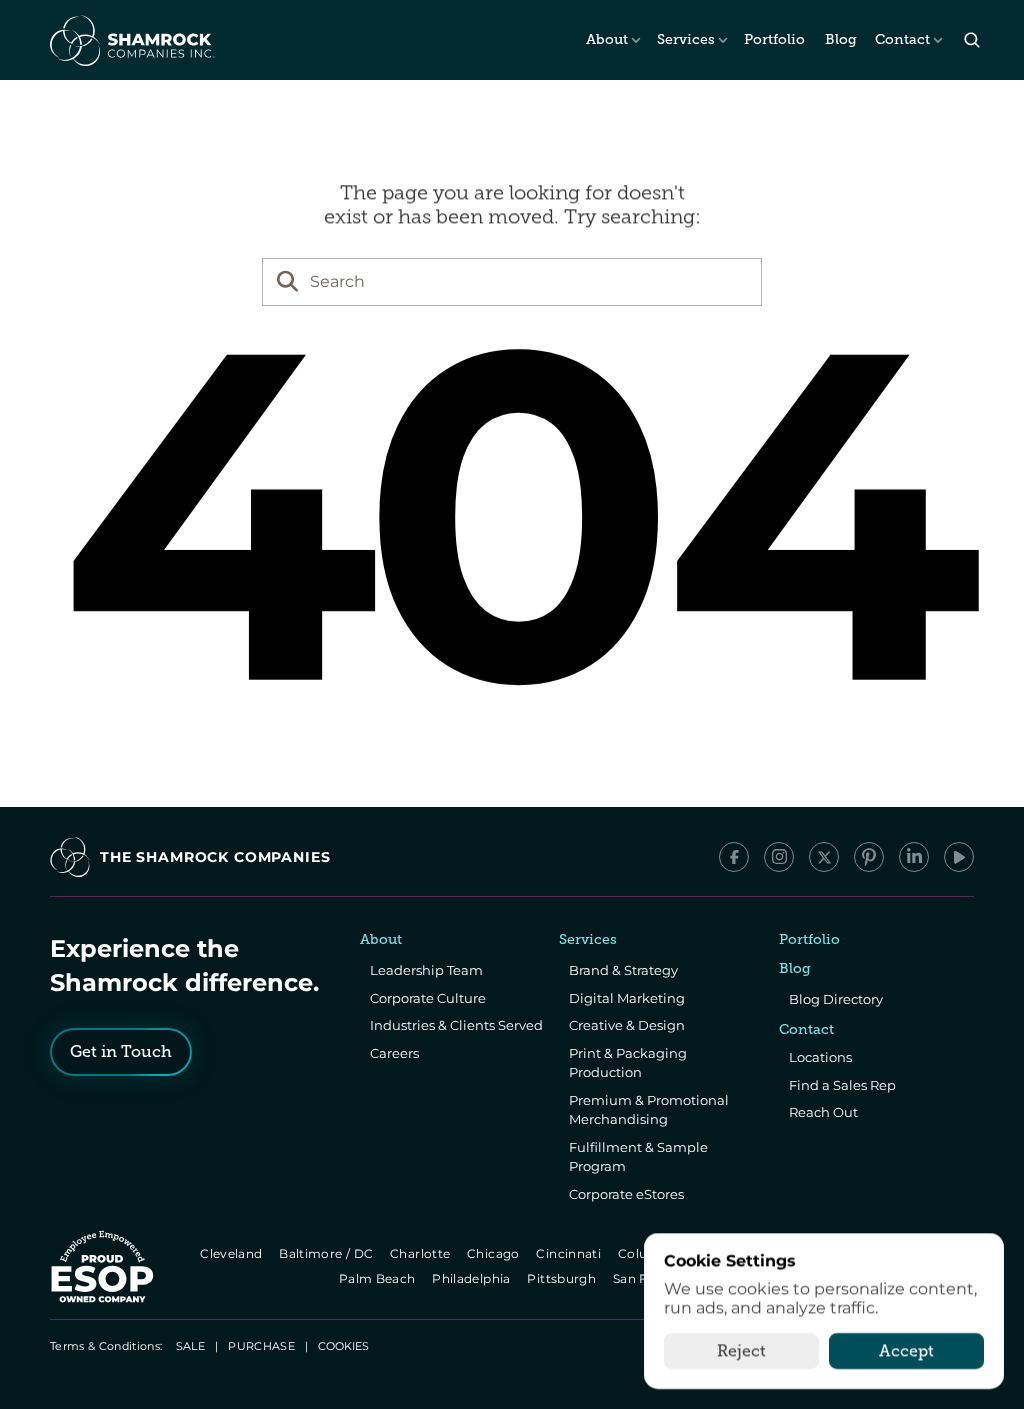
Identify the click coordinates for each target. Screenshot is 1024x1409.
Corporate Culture (428, 998)
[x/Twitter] (824, 857)
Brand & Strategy (623, 970)
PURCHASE (261, 1346)
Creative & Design (627, 1025)
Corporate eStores (626, 1194)
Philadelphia (473, 1278)
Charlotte (421, 1253)
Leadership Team (426, 970)
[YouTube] (959, 857)
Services (686, 39)
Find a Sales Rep (842, 1085)
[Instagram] (779, 857)
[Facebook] (734, 857)
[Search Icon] (971, 40)
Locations (820, 1057)
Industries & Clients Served (456, 1025)
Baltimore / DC (327, 1253)
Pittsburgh (563, 1278)
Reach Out (823, 1112)
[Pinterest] (869, 857)
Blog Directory (836, 999)
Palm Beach (378, 1278)
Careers (394, 1053)
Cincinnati (570, 1253)
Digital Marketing (627, 998)
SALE (190, 1346)
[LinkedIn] (914, 857)
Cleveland (232, 1253)
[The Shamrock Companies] (131, 40)
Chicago (494, 1253)
